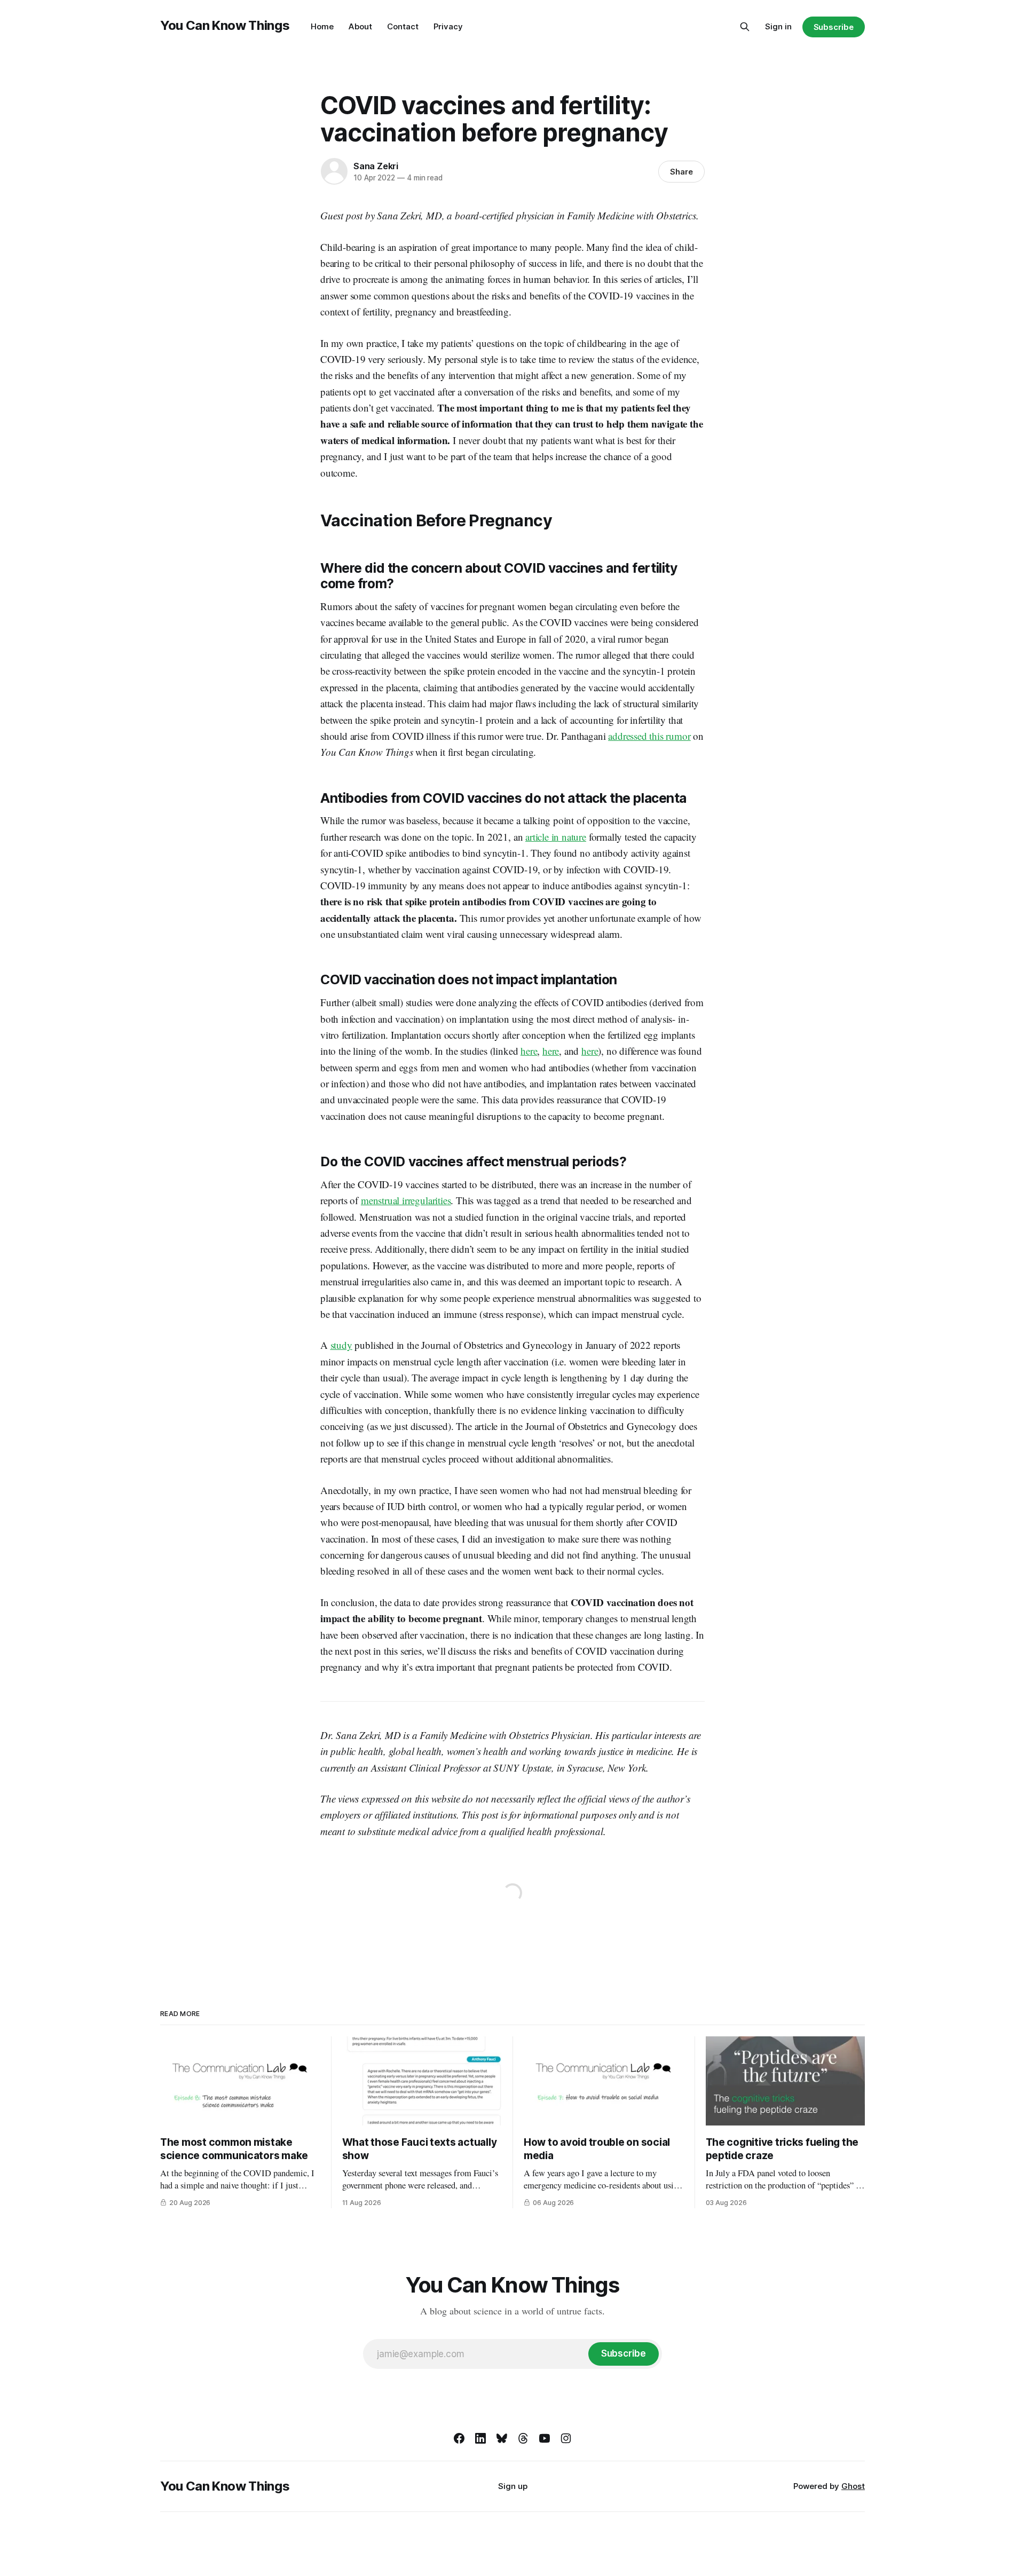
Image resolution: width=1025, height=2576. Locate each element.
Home (322, 26)
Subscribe (834, 27)
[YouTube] (545, 2438)
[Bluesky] (502, 2438)
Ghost (853, 2486)
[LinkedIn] (480, 2438)
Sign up (513, 2486)
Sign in (778, 26)
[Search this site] (745, 27)
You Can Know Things (225, 25)
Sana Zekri (376, 166)
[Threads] (523, 2438)
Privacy (448, 26)
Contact (403, 26)
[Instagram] (566, 2438)
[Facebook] (459, 2438)
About (360, 26)
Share (681, 172)
